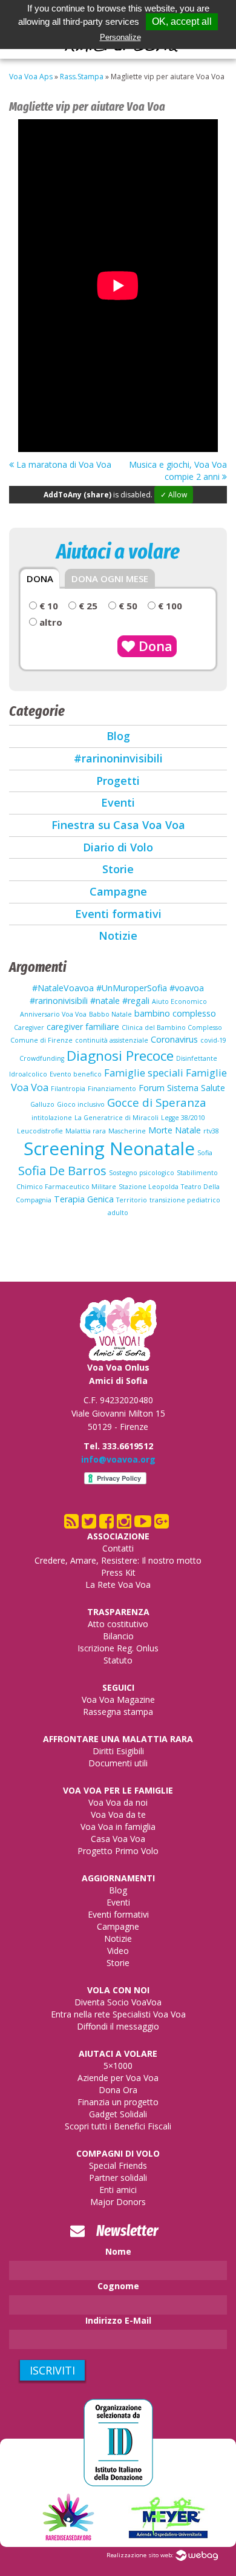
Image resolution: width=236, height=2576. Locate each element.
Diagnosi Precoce (120, 1056)
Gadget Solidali (118, 2114)
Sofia (205, 1153)
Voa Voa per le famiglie (118, 1790)
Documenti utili (118, 1763)
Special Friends (118, 2165)
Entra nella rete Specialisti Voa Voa (118, 2014)
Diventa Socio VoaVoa (118, 2002)
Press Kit (118, 1572)
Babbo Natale (110, 1014)
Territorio (132, 1200)
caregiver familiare (83, 1027)
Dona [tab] (40, 578)
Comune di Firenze (41, 1040)
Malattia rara (86, 1131)
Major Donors (118, 2202)
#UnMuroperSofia (132, 988)
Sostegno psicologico (142, 1173)
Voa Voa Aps (31, 77)
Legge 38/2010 (183, 1118)
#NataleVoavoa (63, 988)
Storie (118, 869)
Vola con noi (118, 1990)
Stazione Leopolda (149, 1187)
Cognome (118, 2286)
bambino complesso (175, 1013)
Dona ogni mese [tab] (110, 578)
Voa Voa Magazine (118, 1699)
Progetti (118, 781)
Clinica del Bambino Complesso (172, 1027)
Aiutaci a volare (118, 2053)
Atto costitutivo (118, 1624)
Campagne (118, 891)
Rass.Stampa (82, 77)
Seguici (118, 1687)
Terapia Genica (84, 1199)
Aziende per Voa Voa (118, 2078)
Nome (118, 2251)
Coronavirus (174, 1039)
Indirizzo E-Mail (118, 2320)
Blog (118, 736)
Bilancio (118, 1636)
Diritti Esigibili (118, 1751)
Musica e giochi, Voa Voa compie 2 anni (178, 470)
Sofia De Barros (62, 1170)
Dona (154, 646)
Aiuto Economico (179, 1001)
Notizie (118, 936)
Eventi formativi (118, 914)
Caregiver (29, 1027)
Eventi (118, 802)
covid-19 (213, 1040)
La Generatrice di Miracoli (116, 1118)
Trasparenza (118, 1612)
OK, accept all (182, 21)
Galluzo (42, 1104)
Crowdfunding (42, 1058)
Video (118, 1951)
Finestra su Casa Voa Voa (118, 825)
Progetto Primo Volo (118, 1851)
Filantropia (68, 1089)
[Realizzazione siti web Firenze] (197, 2555)
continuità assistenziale (112, 1040)
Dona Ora (118, 2090)
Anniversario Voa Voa (53, 1014)
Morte (160, 1130)
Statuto (118, 1660)
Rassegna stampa (118, 1712)
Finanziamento (112, 1089)
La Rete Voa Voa (118, 1585)
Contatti (118, 1548)
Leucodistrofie (40, 1131)
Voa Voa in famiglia (118, 1827)
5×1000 (118, 2066)
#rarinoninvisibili (118, 758)
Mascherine (127, 1131)
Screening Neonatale (109, 1149)
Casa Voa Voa (118, 1839)
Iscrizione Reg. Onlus (118, 1648)
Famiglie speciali (144, 1073)
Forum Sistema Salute (182, 1088)
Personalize (120, 37)
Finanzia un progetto (118, 2102)
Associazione (118, 1536)
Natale (188, 1130)
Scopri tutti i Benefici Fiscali (118, 2126)
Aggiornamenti (118, 1878)
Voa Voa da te (118, 1814)
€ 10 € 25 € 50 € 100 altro (110, 614)
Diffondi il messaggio (118, 2026)
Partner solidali (118, 2178)
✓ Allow (174, 495)
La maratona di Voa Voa (63, 464)
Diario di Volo (118, 847)
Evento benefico (76, 1074)
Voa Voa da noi (118, 1802)
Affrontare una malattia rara (118, 1739)
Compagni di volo (118, 2153)
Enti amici (118, 2190)
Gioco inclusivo (81, 1104)
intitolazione (52, 1118)
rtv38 (211, 1131)
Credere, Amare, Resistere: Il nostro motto (118, 1560)
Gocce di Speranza (157, 1102)
